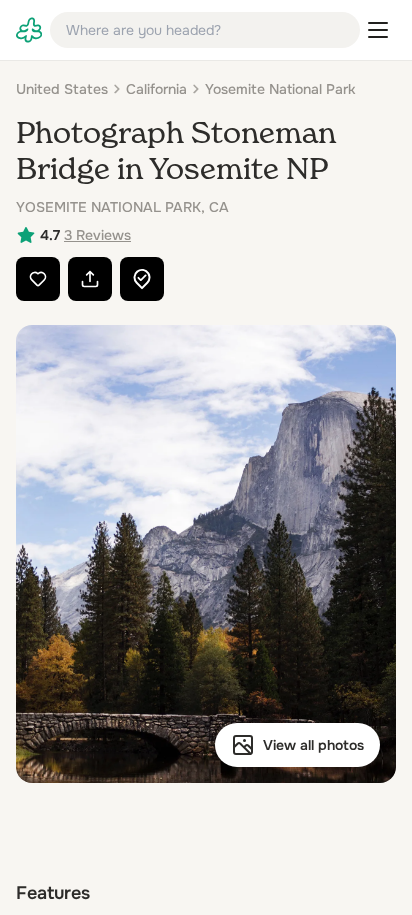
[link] (29, 30)
